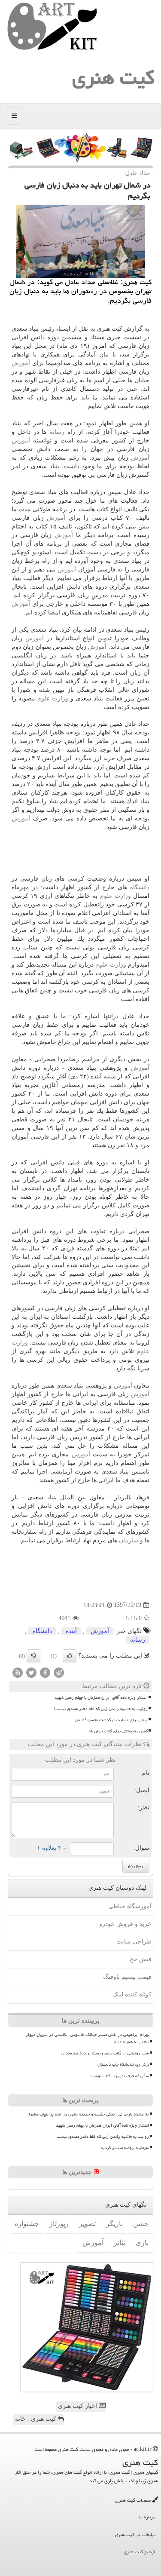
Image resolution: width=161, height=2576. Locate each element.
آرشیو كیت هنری (140, 2552)
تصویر (87, 2224)
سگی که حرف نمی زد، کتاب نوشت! (119, 2076)
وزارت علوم (53, 698)
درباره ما (147, 2517)
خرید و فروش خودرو (125, 1924)
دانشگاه (140, 887)
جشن (141, 2224)
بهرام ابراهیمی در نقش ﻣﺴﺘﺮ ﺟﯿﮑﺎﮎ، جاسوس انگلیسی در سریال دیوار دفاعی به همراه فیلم (87, 2038)
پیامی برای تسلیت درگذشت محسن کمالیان (111, 1720)
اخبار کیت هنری (78, 2406)
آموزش (21, 363)
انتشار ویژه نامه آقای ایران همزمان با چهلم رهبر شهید (101, 1698)
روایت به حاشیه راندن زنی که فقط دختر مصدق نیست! (101, 1709)
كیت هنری (113, 77)
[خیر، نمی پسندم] (33, 1656)
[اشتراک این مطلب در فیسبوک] (45, 1672)
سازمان (129, 1540)
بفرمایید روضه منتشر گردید (125, 2148)
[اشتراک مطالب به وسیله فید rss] (18, 1672)
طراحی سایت (134, 1942)
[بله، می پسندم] (70, 1656)
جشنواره (27, 2224)
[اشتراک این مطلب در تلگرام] (59, 1672)
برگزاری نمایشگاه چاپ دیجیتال (123, 2064)
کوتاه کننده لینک (132, 1994)
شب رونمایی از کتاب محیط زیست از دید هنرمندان (105, 2053)
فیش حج (141, 1959)
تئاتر (120, 2243)
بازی (142, 2243)
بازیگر (114, 2224)
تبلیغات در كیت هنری (135, 2535)
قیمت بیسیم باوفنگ (127, 1977)
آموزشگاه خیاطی (130, 1906)
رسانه (57, 432)
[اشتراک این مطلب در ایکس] (31, 1672)
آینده (71, 1631)
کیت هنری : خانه (36, 2419)
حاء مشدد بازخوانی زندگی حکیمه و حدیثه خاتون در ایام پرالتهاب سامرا (89, 2114)
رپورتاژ (59, 2224)
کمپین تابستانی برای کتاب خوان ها (118, 1731)
